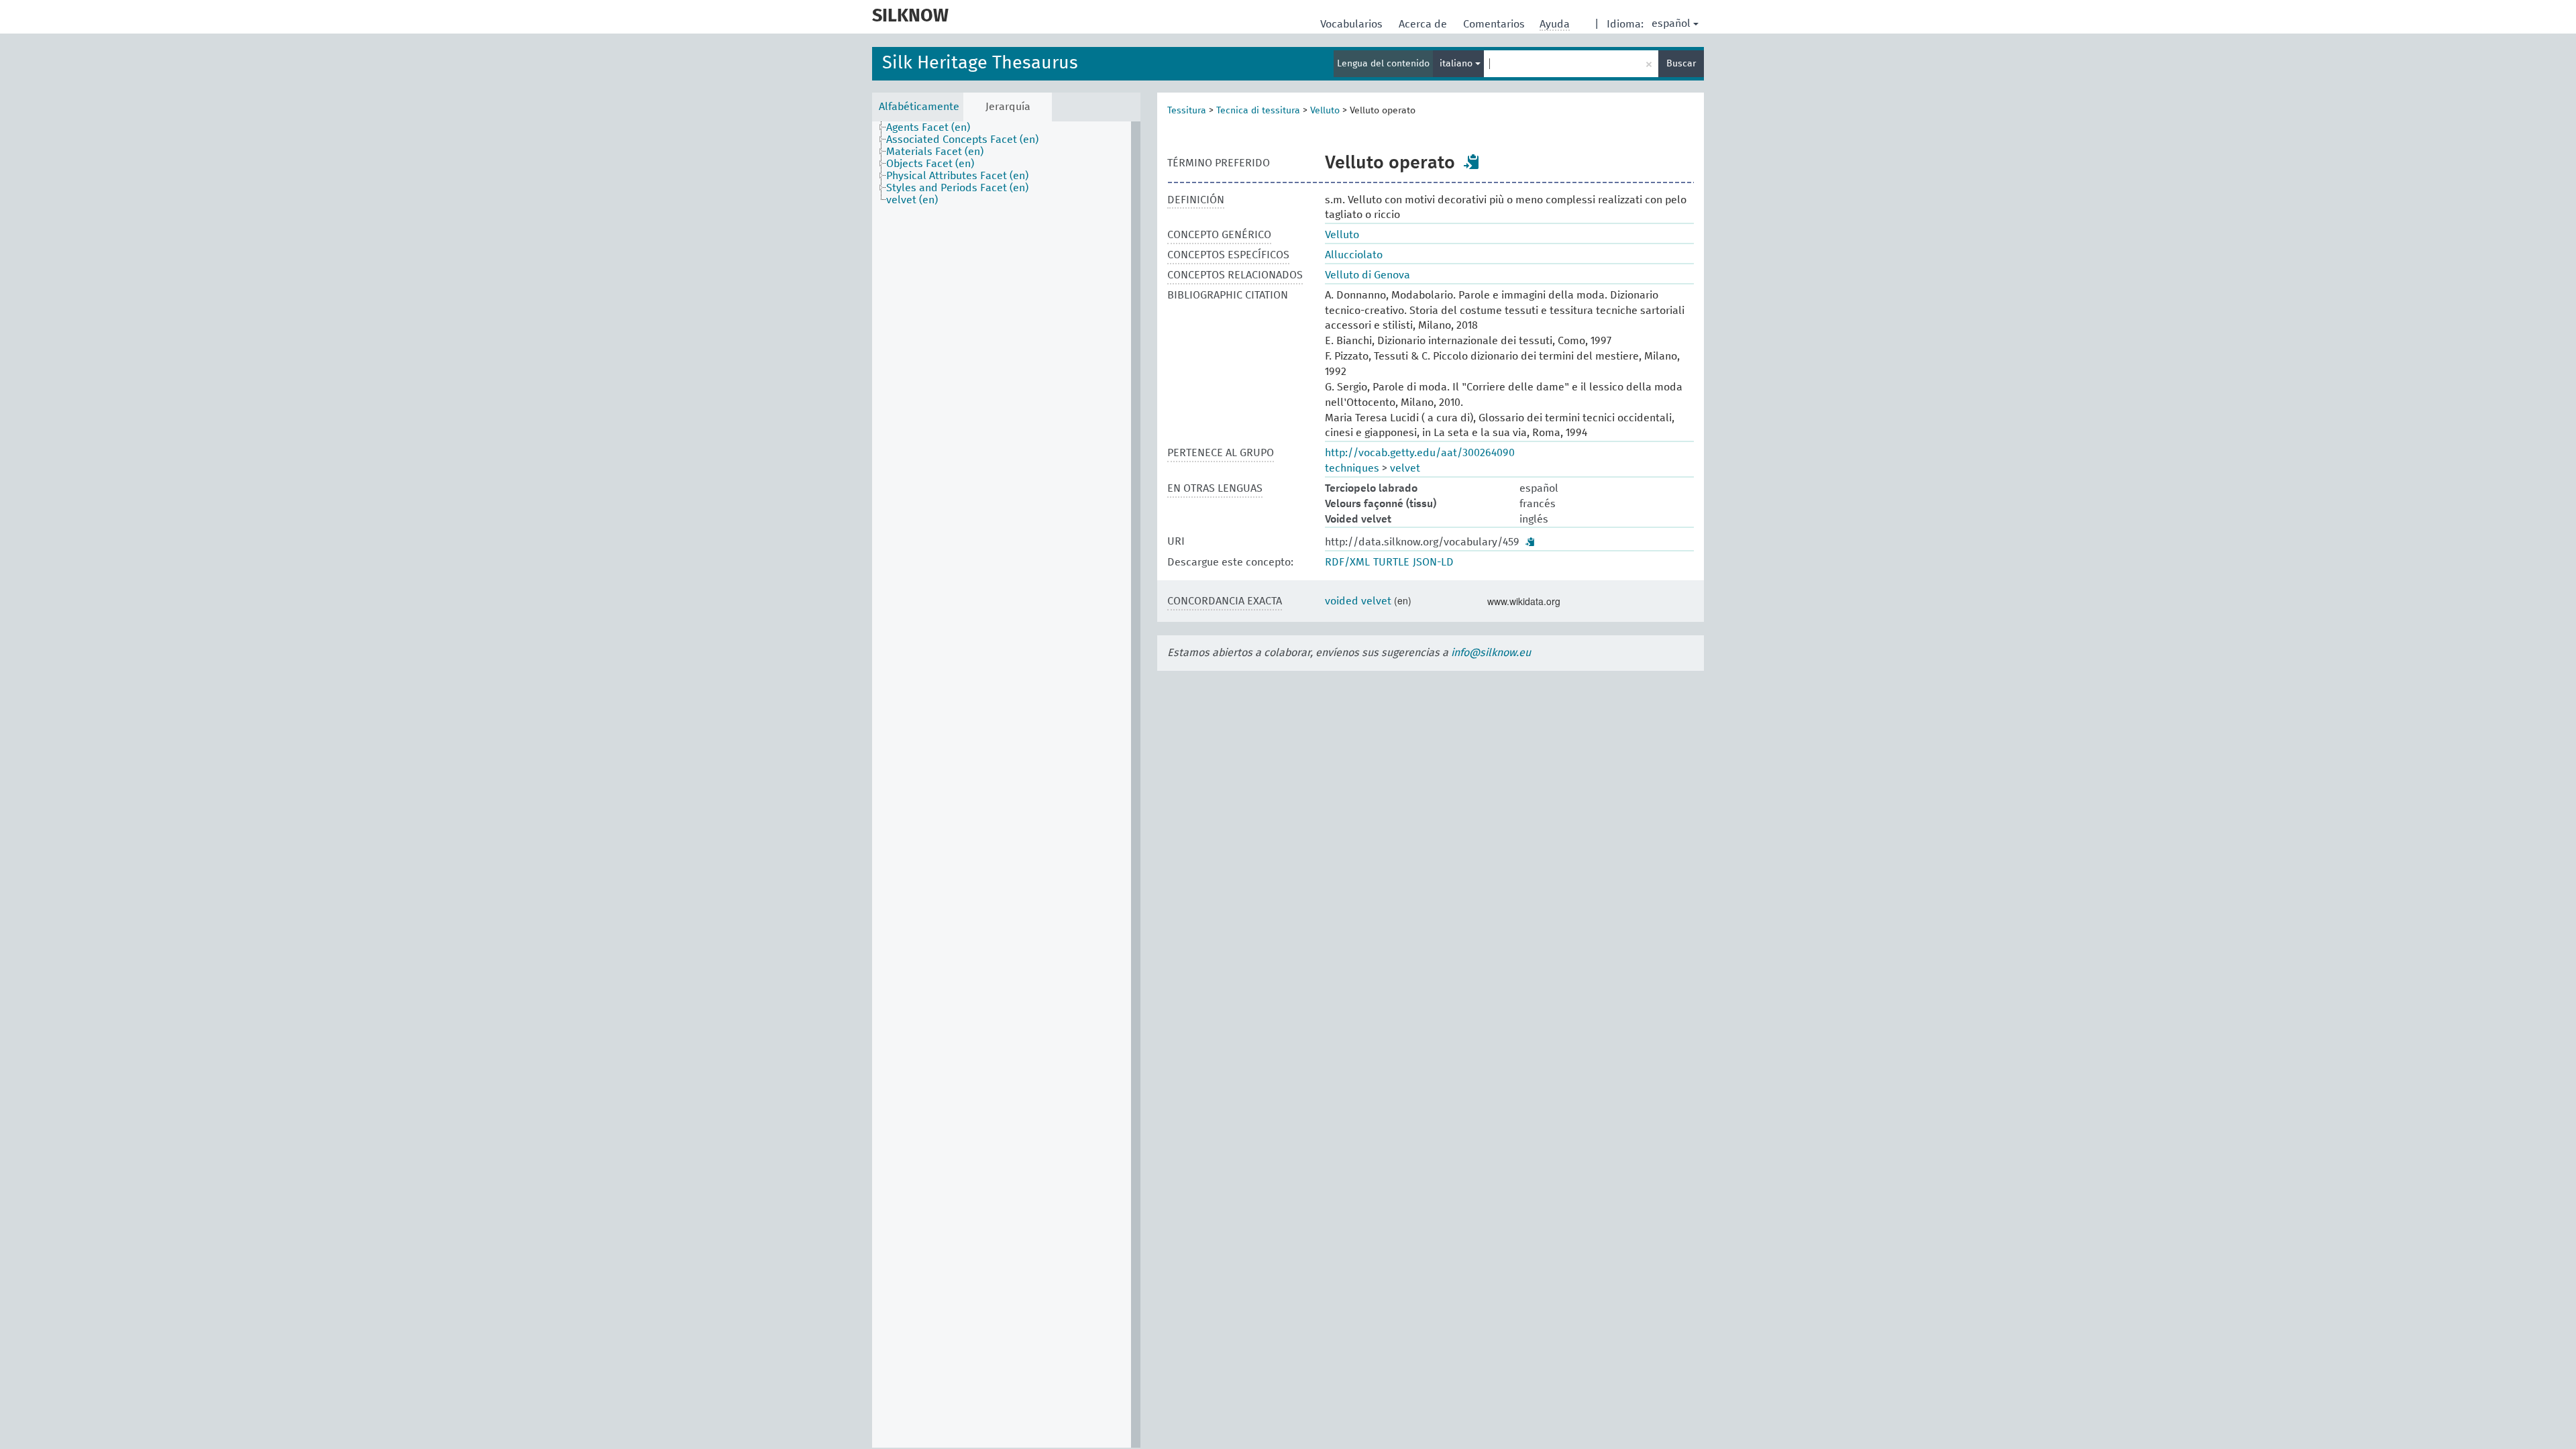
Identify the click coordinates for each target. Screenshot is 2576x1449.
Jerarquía (1008, 107)
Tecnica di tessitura (1258, 111)
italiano (1457, 64)
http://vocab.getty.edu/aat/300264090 (1420, 453)
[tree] (1006, 785)
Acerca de (1424, 24)
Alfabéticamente (919, 107)
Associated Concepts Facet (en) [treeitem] (962, 140)
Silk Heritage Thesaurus (980, 63)
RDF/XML (1347, 562)
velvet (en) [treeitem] (912, 200)
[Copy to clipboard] (1472, 162)
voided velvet (1358, 601)
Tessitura (1187, 111)
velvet (1405, 468)
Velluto (1325, 111)
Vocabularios (1353, 24)
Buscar (1681, 64)
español (1671, 23)
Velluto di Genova (1367, 275)
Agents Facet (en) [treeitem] (928, 127)
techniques (1352, 468)
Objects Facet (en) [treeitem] (930, 164)
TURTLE (1391, 562)
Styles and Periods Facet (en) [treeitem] (957, 188)
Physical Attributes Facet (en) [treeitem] (957, 176)
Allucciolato (1354, 255)
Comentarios (1495, 24)
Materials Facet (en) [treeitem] (935, 152)
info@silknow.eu (1491, 653)
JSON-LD (1433, 562)
